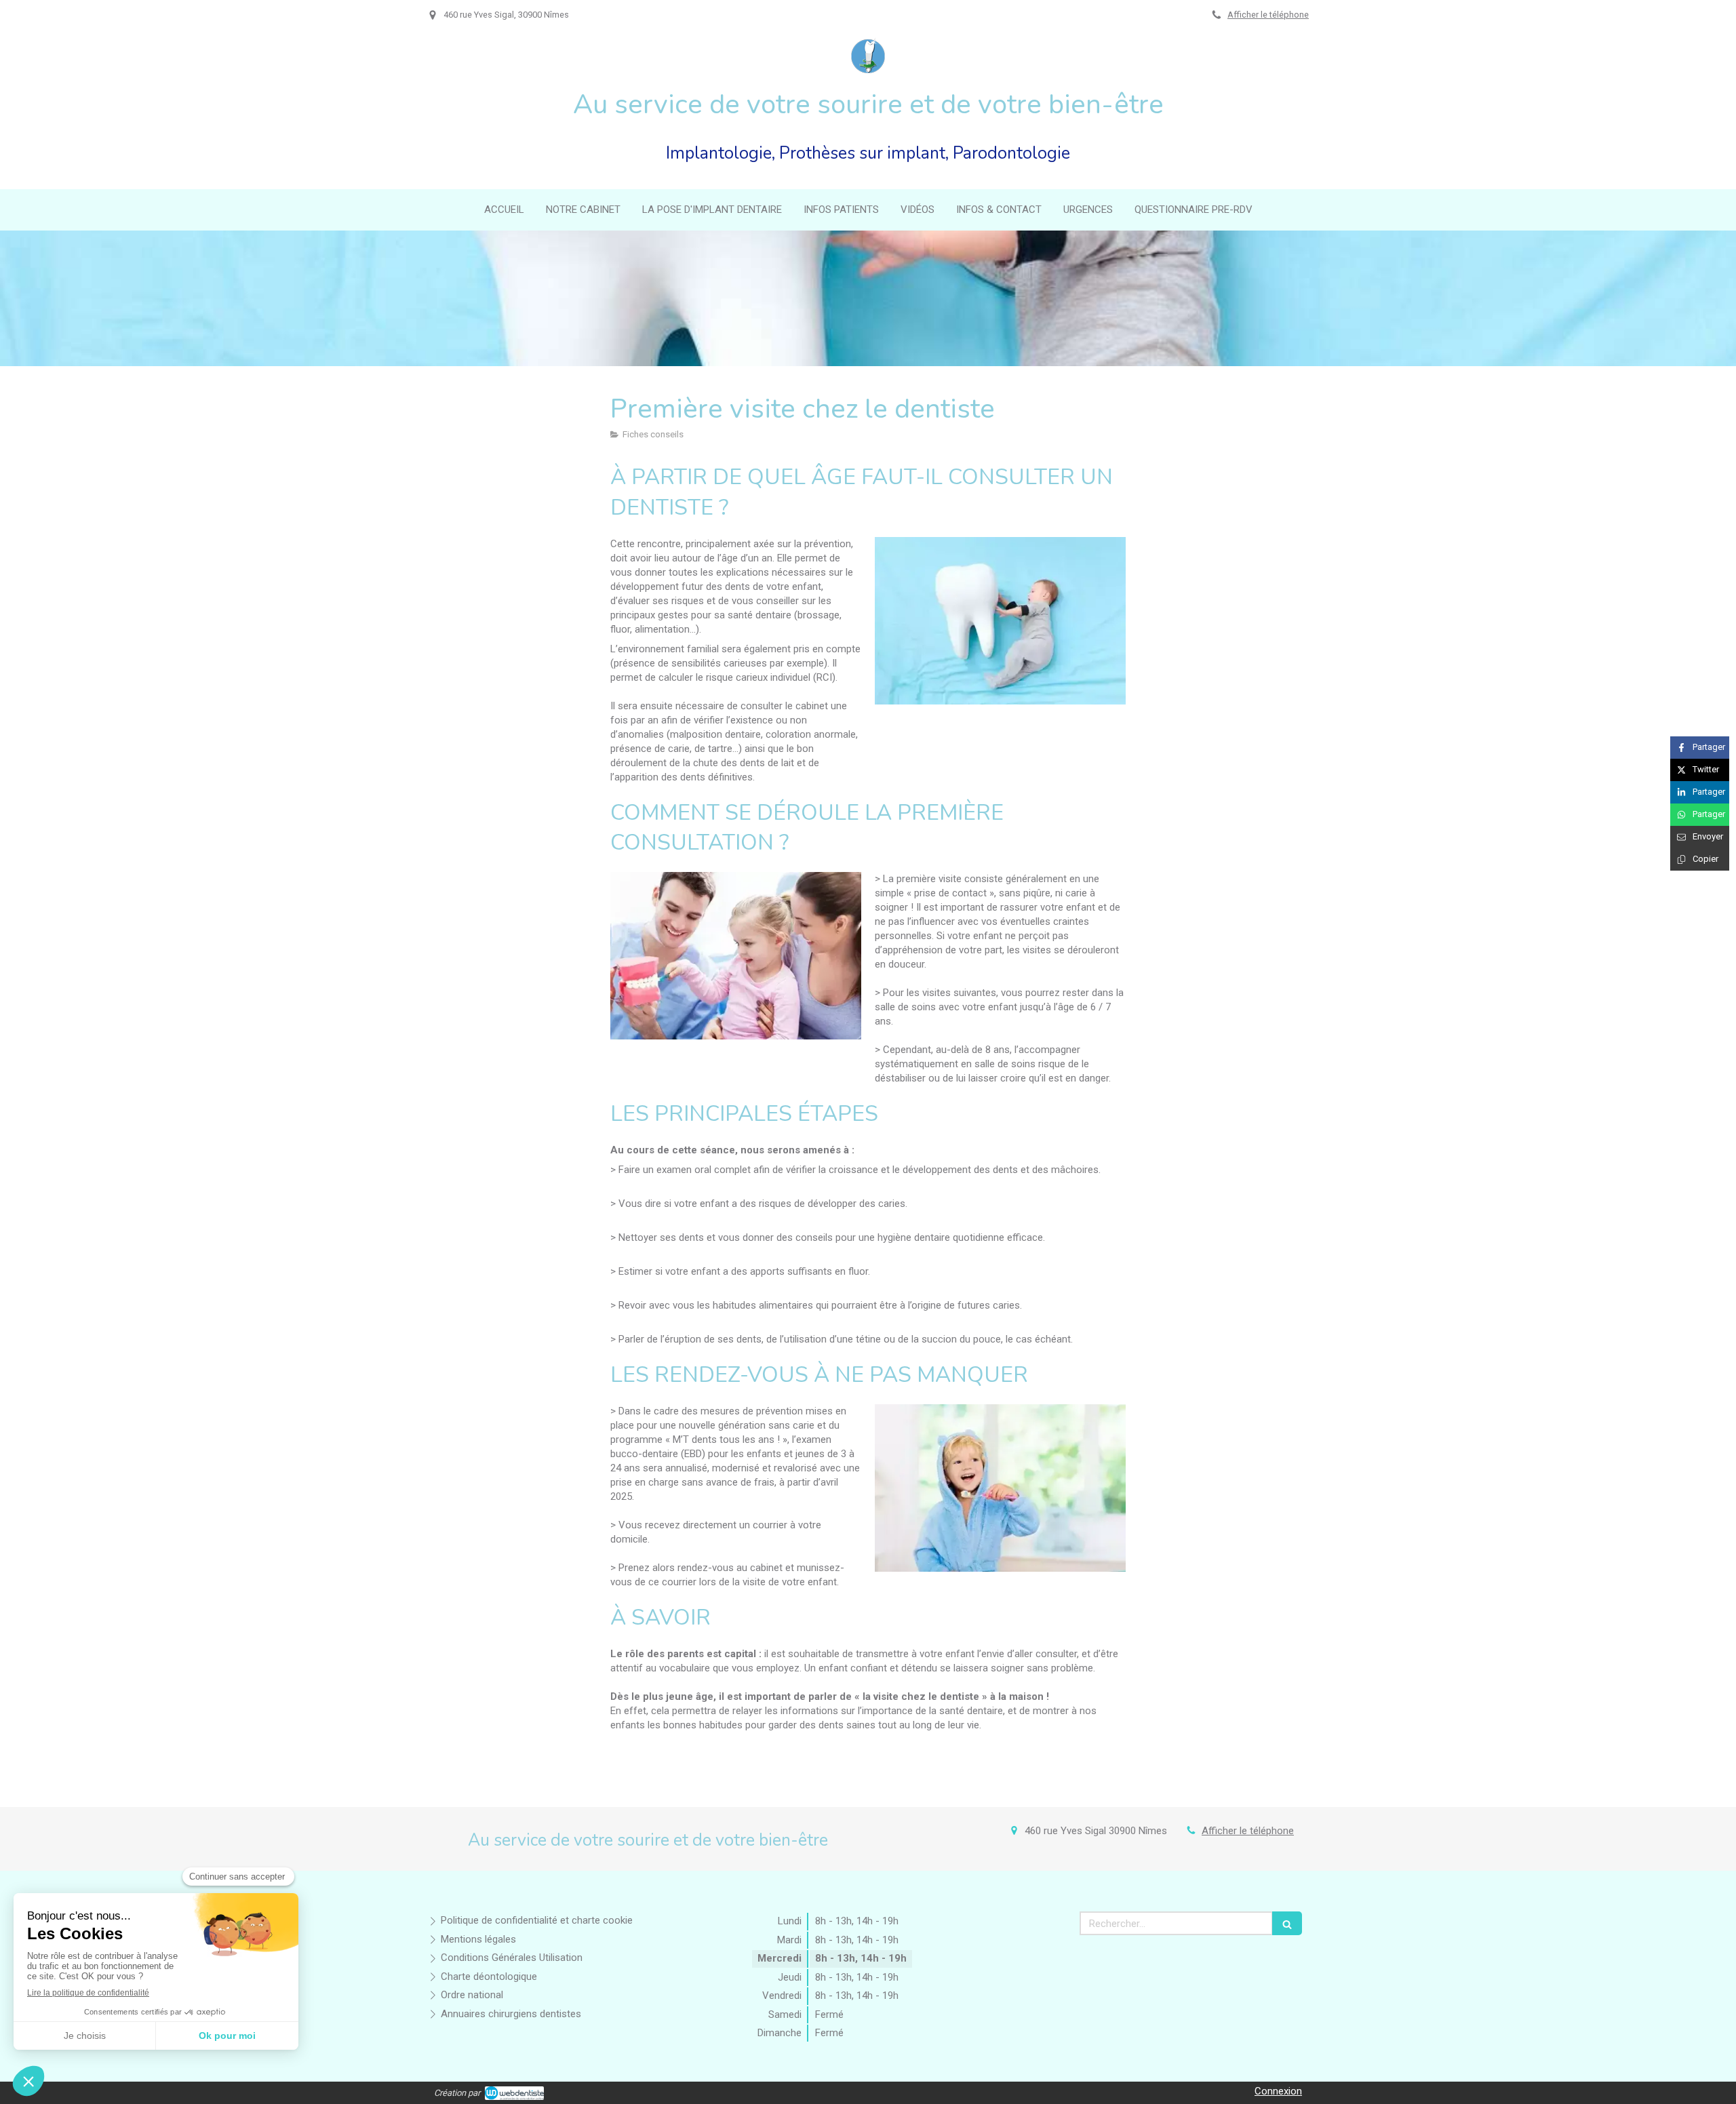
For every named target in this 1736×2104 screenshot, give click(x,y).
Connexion (1278, 2091)
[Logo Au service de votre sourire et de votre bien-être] (868, 70)
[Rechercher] (1287, 1923)
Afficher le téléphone (1268, 15)
